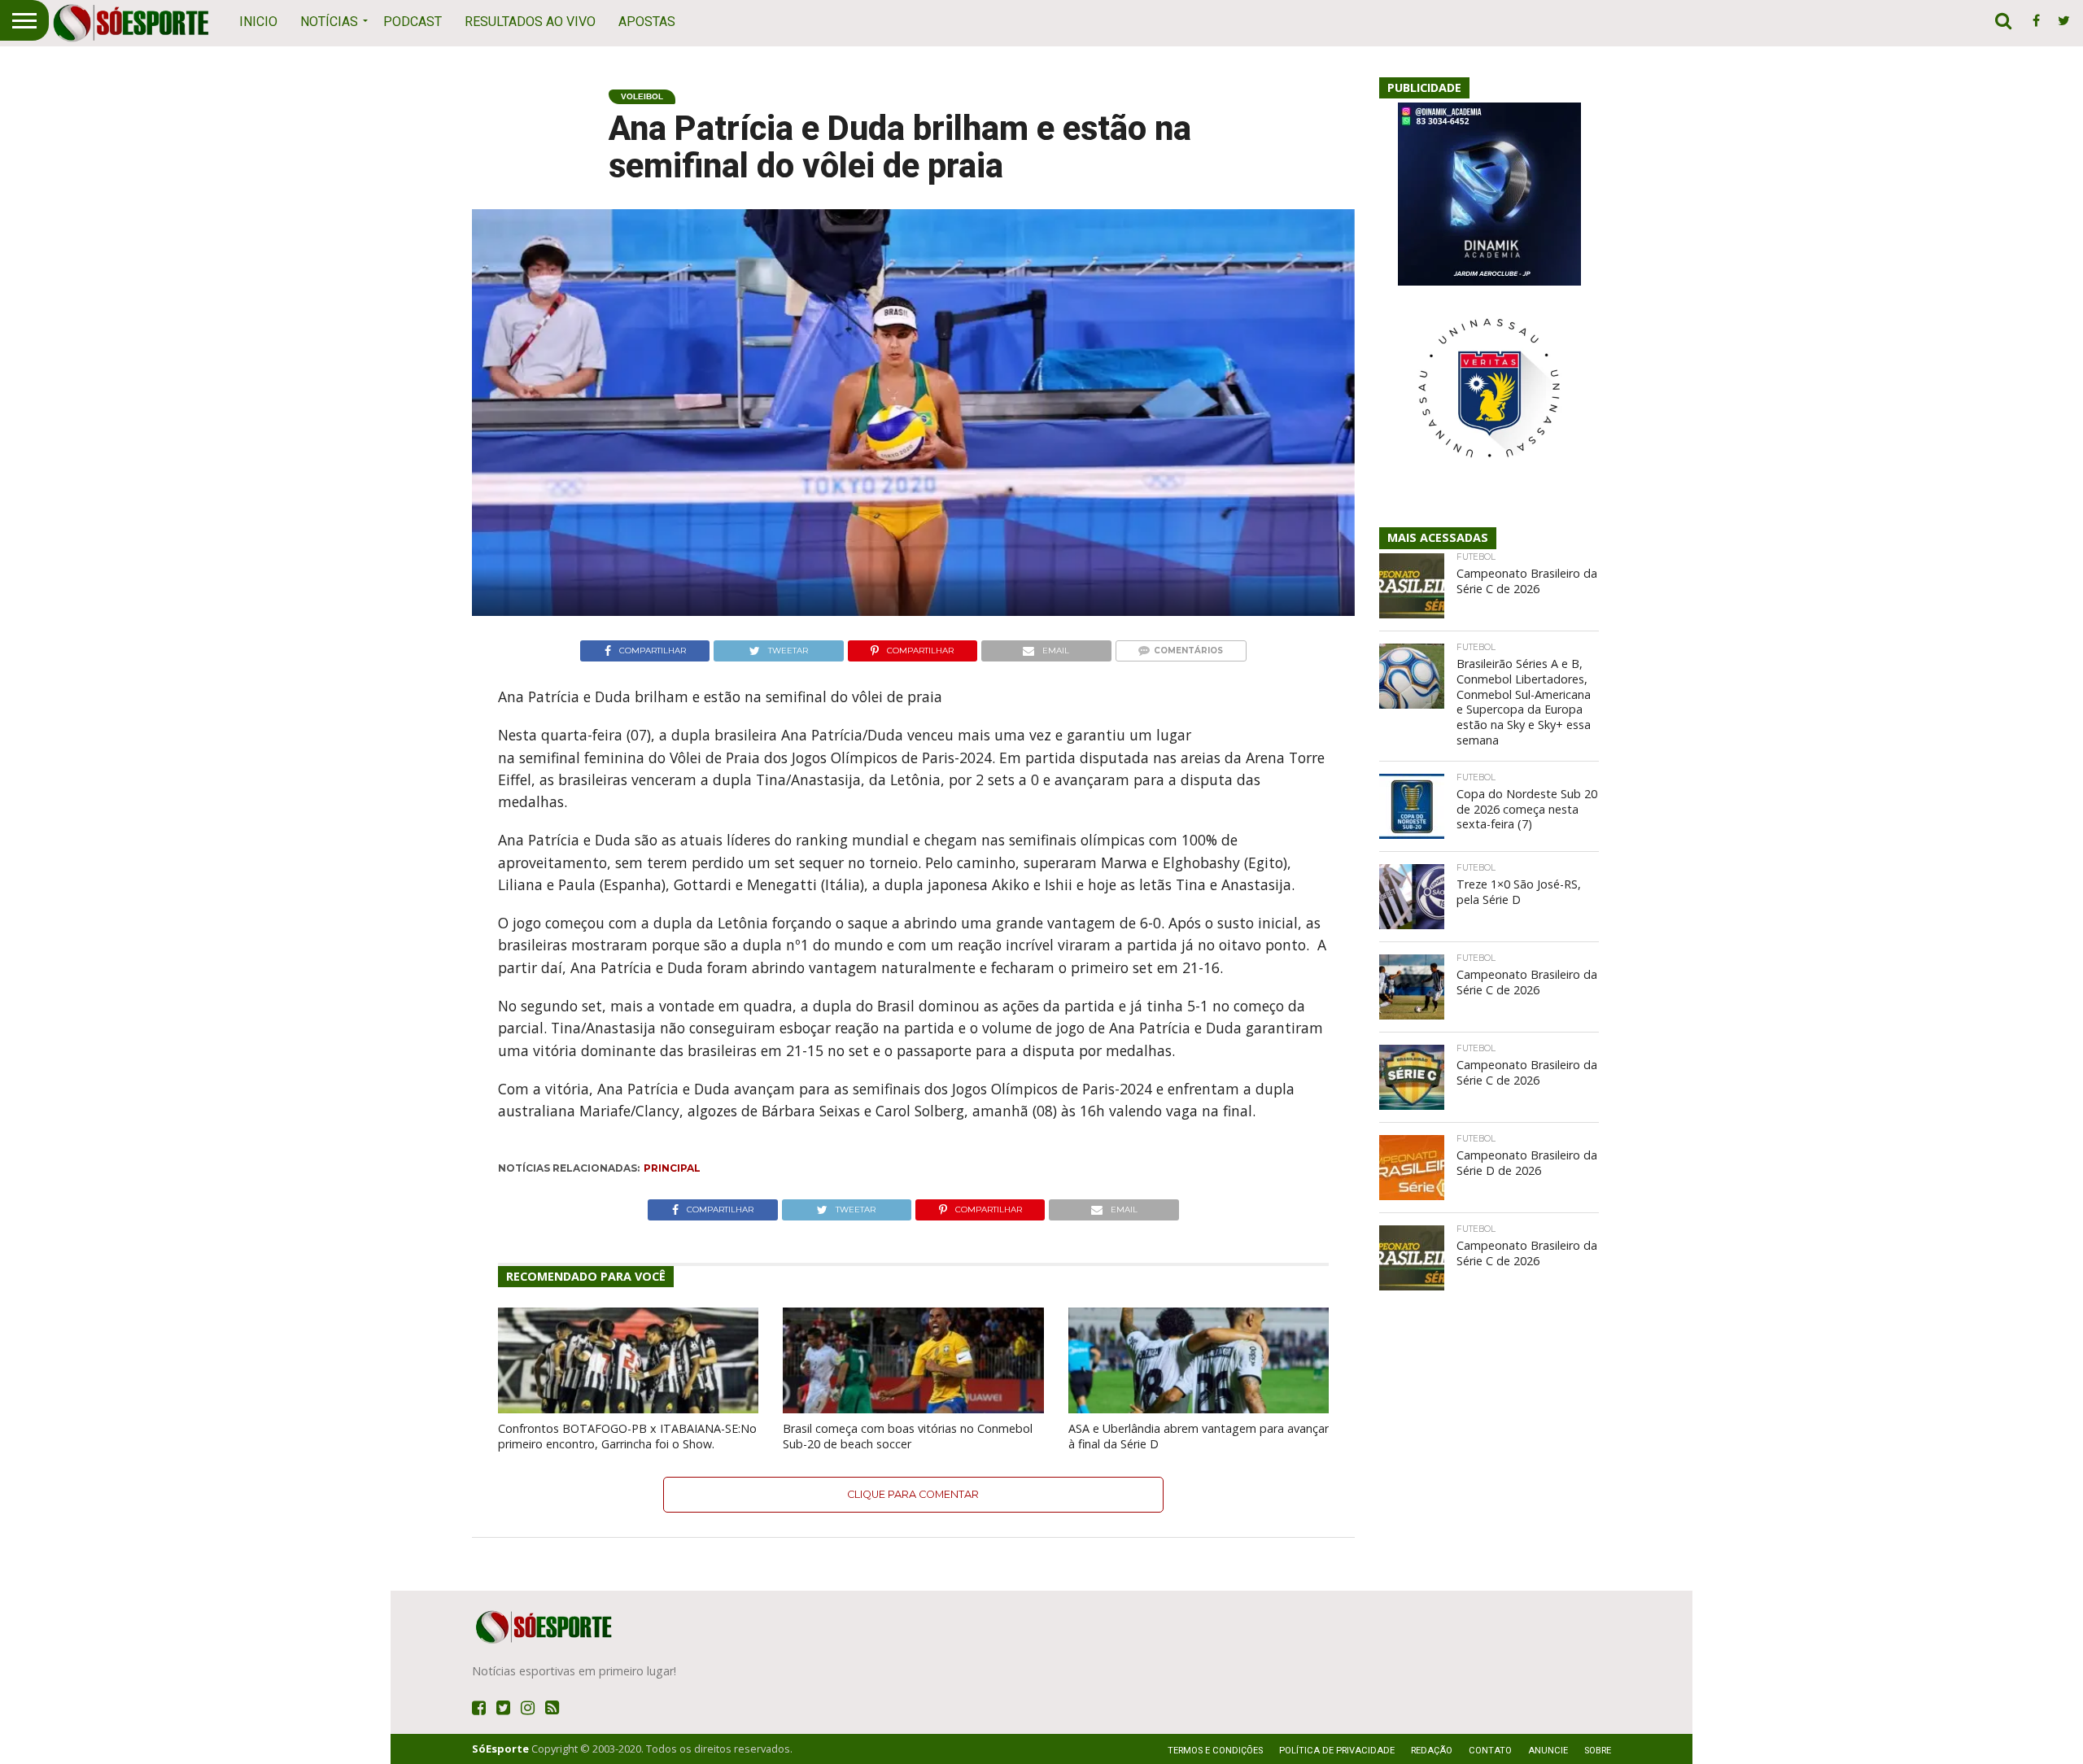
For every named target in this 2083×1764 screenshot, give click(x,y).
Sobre (1598, 1751)
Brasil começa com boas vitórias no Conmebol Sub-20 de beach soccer (908, 1436)
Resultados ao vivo (530, 22)
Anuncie (1548, 1751)
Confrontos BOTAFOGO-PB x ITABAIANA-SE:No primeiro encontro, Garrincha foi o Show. (627, 1436)
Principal (672, 1168)
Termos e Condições (1215, 1751)
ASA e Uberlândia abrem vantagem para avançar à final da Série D (1199, 1436)
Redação (1432, 1751)
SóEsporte (500, 1749)
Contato (1490, 1751)
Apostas (647, 22)
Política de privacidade (1337, 1751)
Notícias (329, 22)
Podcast (413, 22)
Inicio (258, 22)
